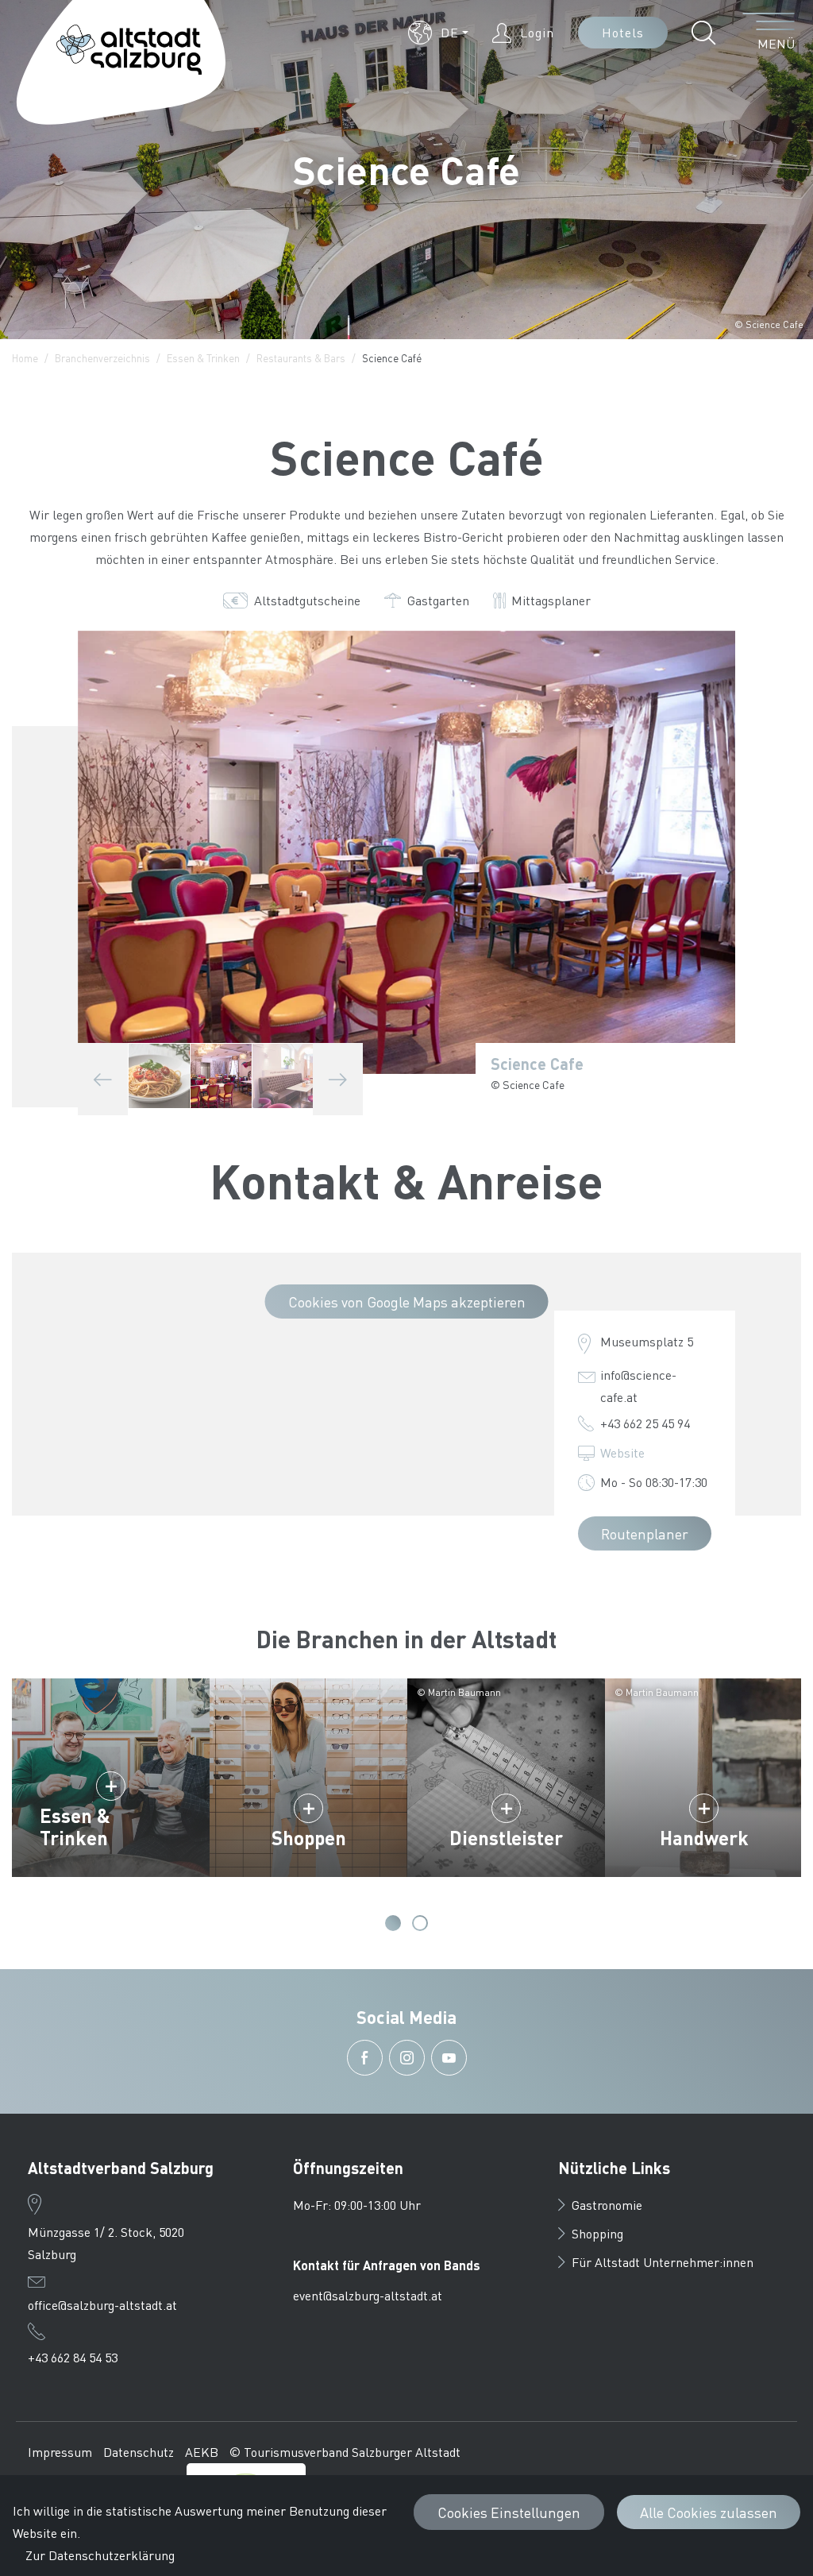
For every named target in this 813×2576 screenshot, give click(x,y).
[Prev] (103, 1079)
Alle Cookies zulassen (709, 2512)
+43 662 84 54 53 (73, 2357)
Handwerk (704, 1838)
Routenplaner (645, 1533)
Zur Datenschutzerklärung (100, 2555)
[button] (438, 33)
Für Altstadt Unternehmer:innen (663, 2262)
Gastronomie (607, 2205)
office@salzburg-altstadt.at (102, 2305)
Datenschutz (139, 2452)
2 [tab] (420, 1923)
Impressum (60, 2452)
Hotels (623, 32)
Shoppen (309, 1838)
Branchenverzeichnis (102, 358)
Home (25, 358)
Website (622, 1452)
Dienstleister (506, 1838)
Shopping (597, 2233)
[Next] (338, 1079)
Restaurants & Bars (301, 358)
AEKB (202, 2452)
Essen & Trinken (203, 358)
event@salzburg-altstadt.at (368, 2295)
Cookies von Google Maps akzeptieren (407, 1302)
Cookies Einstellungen (509, 2512)
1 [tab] (393, 1923)
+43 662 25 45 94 (645, 1423)
